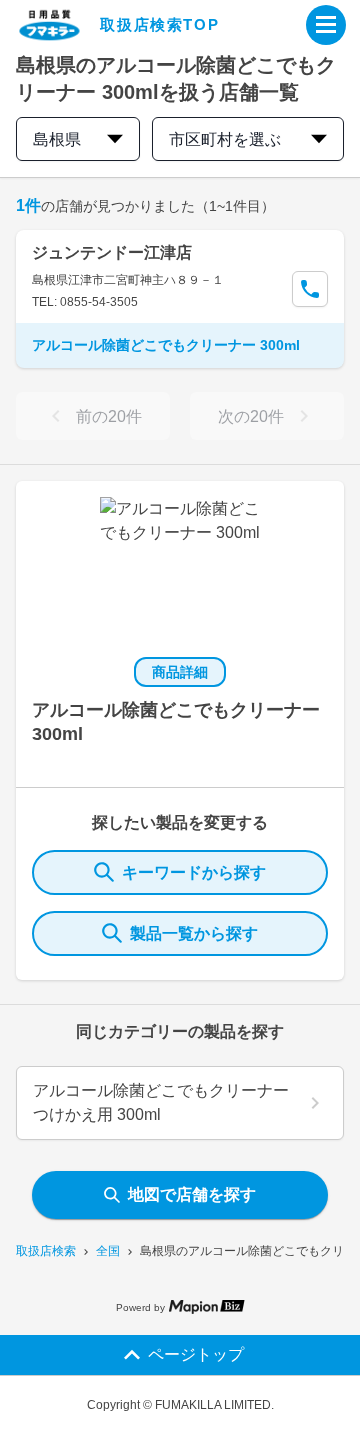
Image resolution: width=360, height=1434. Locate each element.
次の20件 (251, 416)
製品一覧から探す (194, 933)
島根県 (57, 139)
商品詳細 (180, 672)
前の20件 (109, 416)
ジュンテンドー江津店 (112, 252)
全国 (108, 1251)
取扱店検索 (46, 1251)
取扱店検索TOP (159, 24)
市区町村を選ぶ (225, 139)
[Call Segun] (310, 289)
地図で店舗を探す (192, 1194)
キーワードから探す (194, 872)
